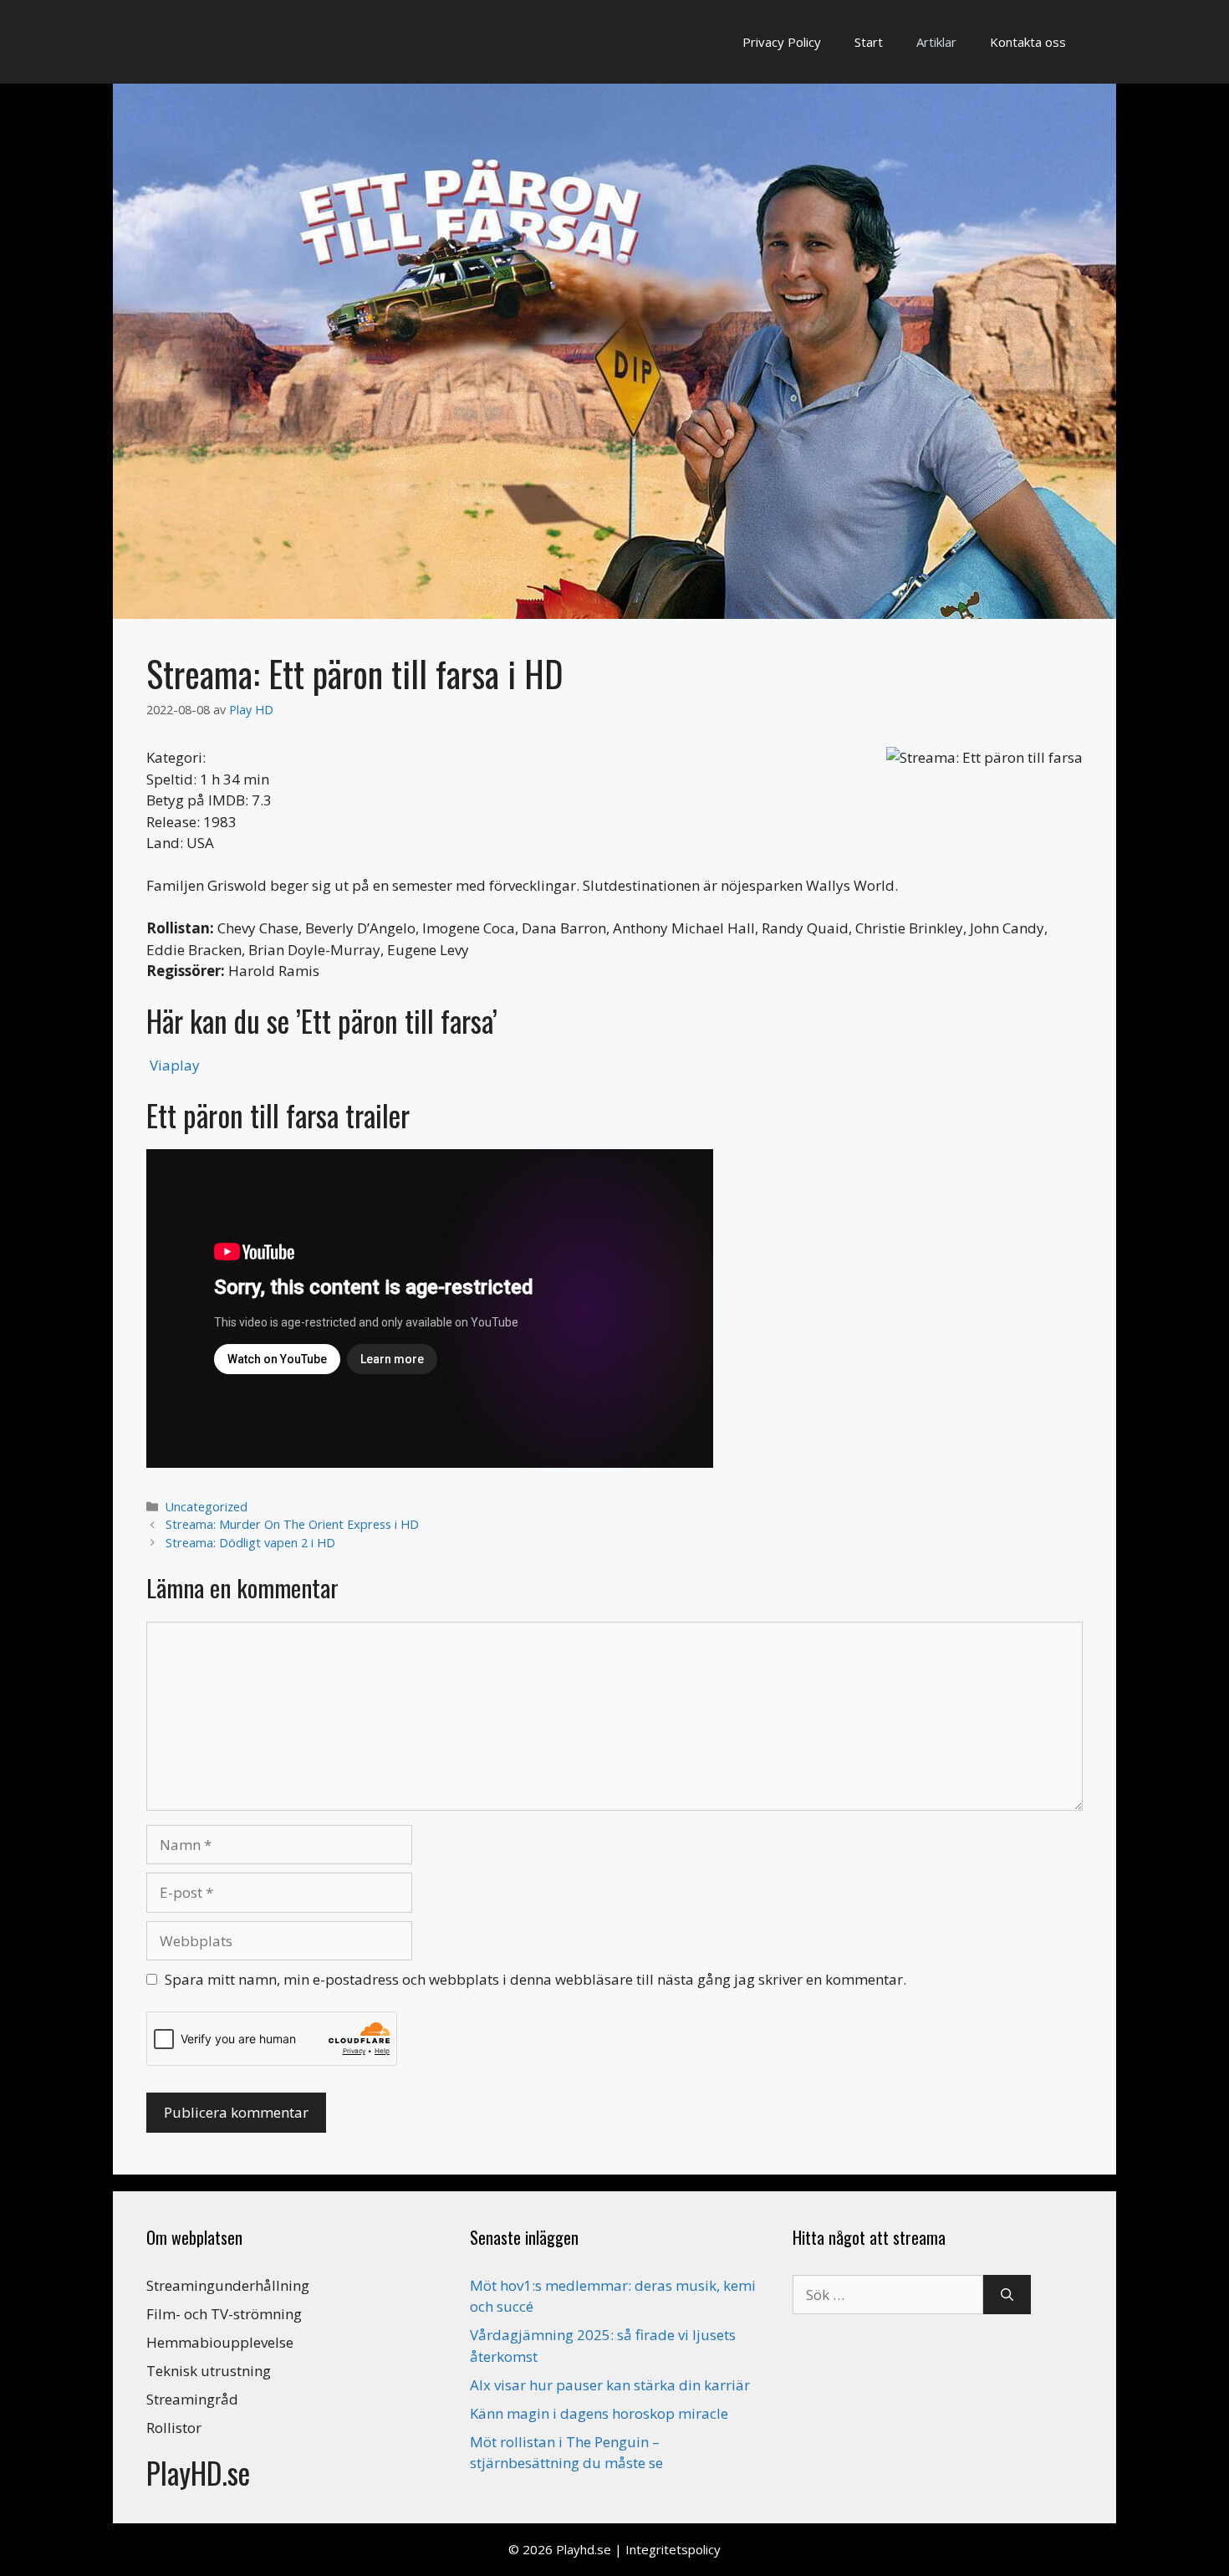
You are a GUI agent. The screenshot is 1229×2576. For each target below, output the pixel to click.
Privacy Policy (782, 42)
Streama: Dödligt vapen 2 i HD (250, 1543)
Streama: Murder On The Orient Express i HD (292, 1524)
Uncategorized (207, 1507)
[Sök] (1007, 2295)
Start (869, 42)
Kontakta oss (1028, 42)
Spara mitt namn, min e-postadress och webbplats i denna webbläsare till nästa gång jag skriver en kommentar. (535, 1979)
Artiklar (936, 42)
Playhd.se (584, 2549)
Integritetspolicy (673, 2549)
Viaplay (175, 1065)
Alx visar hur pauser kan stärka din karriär (610, 2385)
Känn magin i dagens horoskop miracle (599, 2413)
